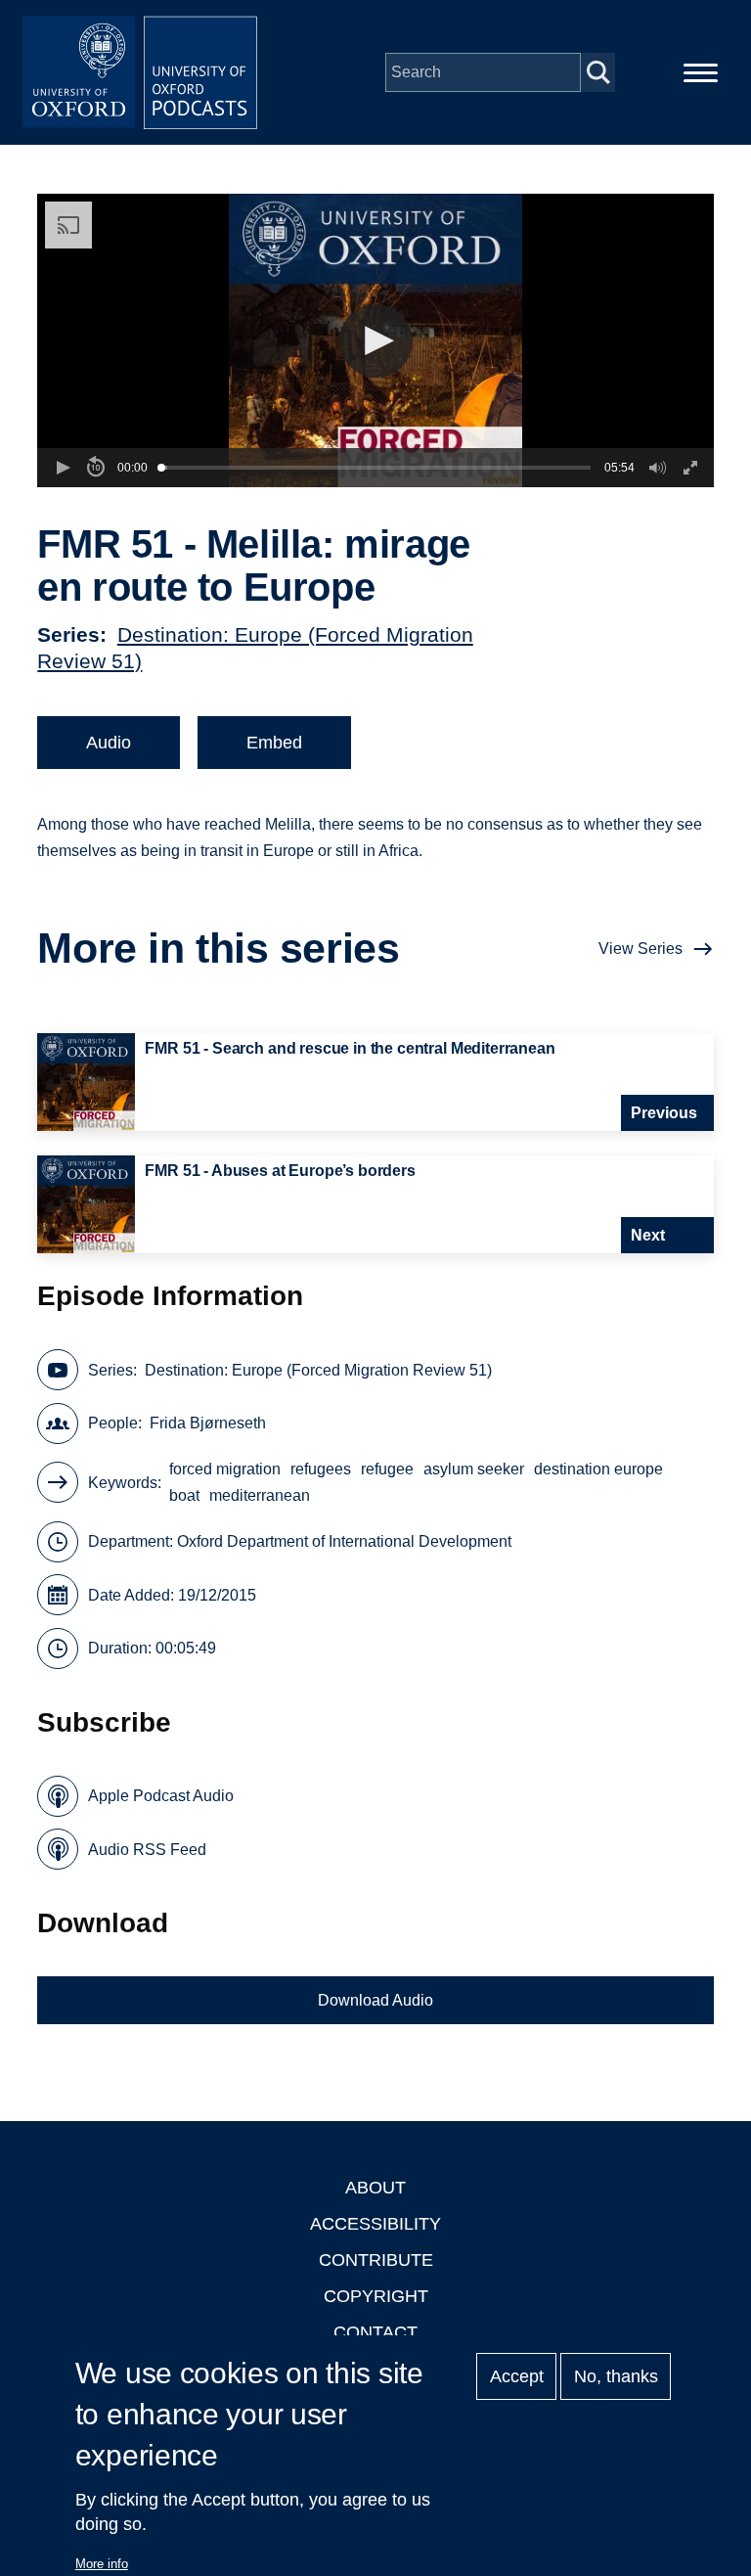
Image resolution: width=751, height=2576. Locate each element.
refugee (387, 1469)
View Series (641, 949)
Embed (274, 743)
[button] (376, 341)
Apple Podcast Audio (161, 1796)
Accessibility (375, 2224)
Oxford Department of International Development (344, 1541)
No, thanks (616, 2376)
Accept (517, 2376)
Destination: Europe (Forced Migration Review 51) (318, 1370)
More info (102, 2564)
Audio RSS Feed (147, 1850)
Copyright (376, 2296)
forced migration (225, 1469)
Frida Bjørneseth (208, 1423)
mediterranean (260, 1495)
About (375, 2188)
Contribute (376, 2260)
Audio (109, 743)
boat (184, 1495)
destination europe (598, 1469)
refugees (321, 1469)
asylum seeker (474, 1469)
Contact (375, 2332)
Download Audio (375, 2000)
